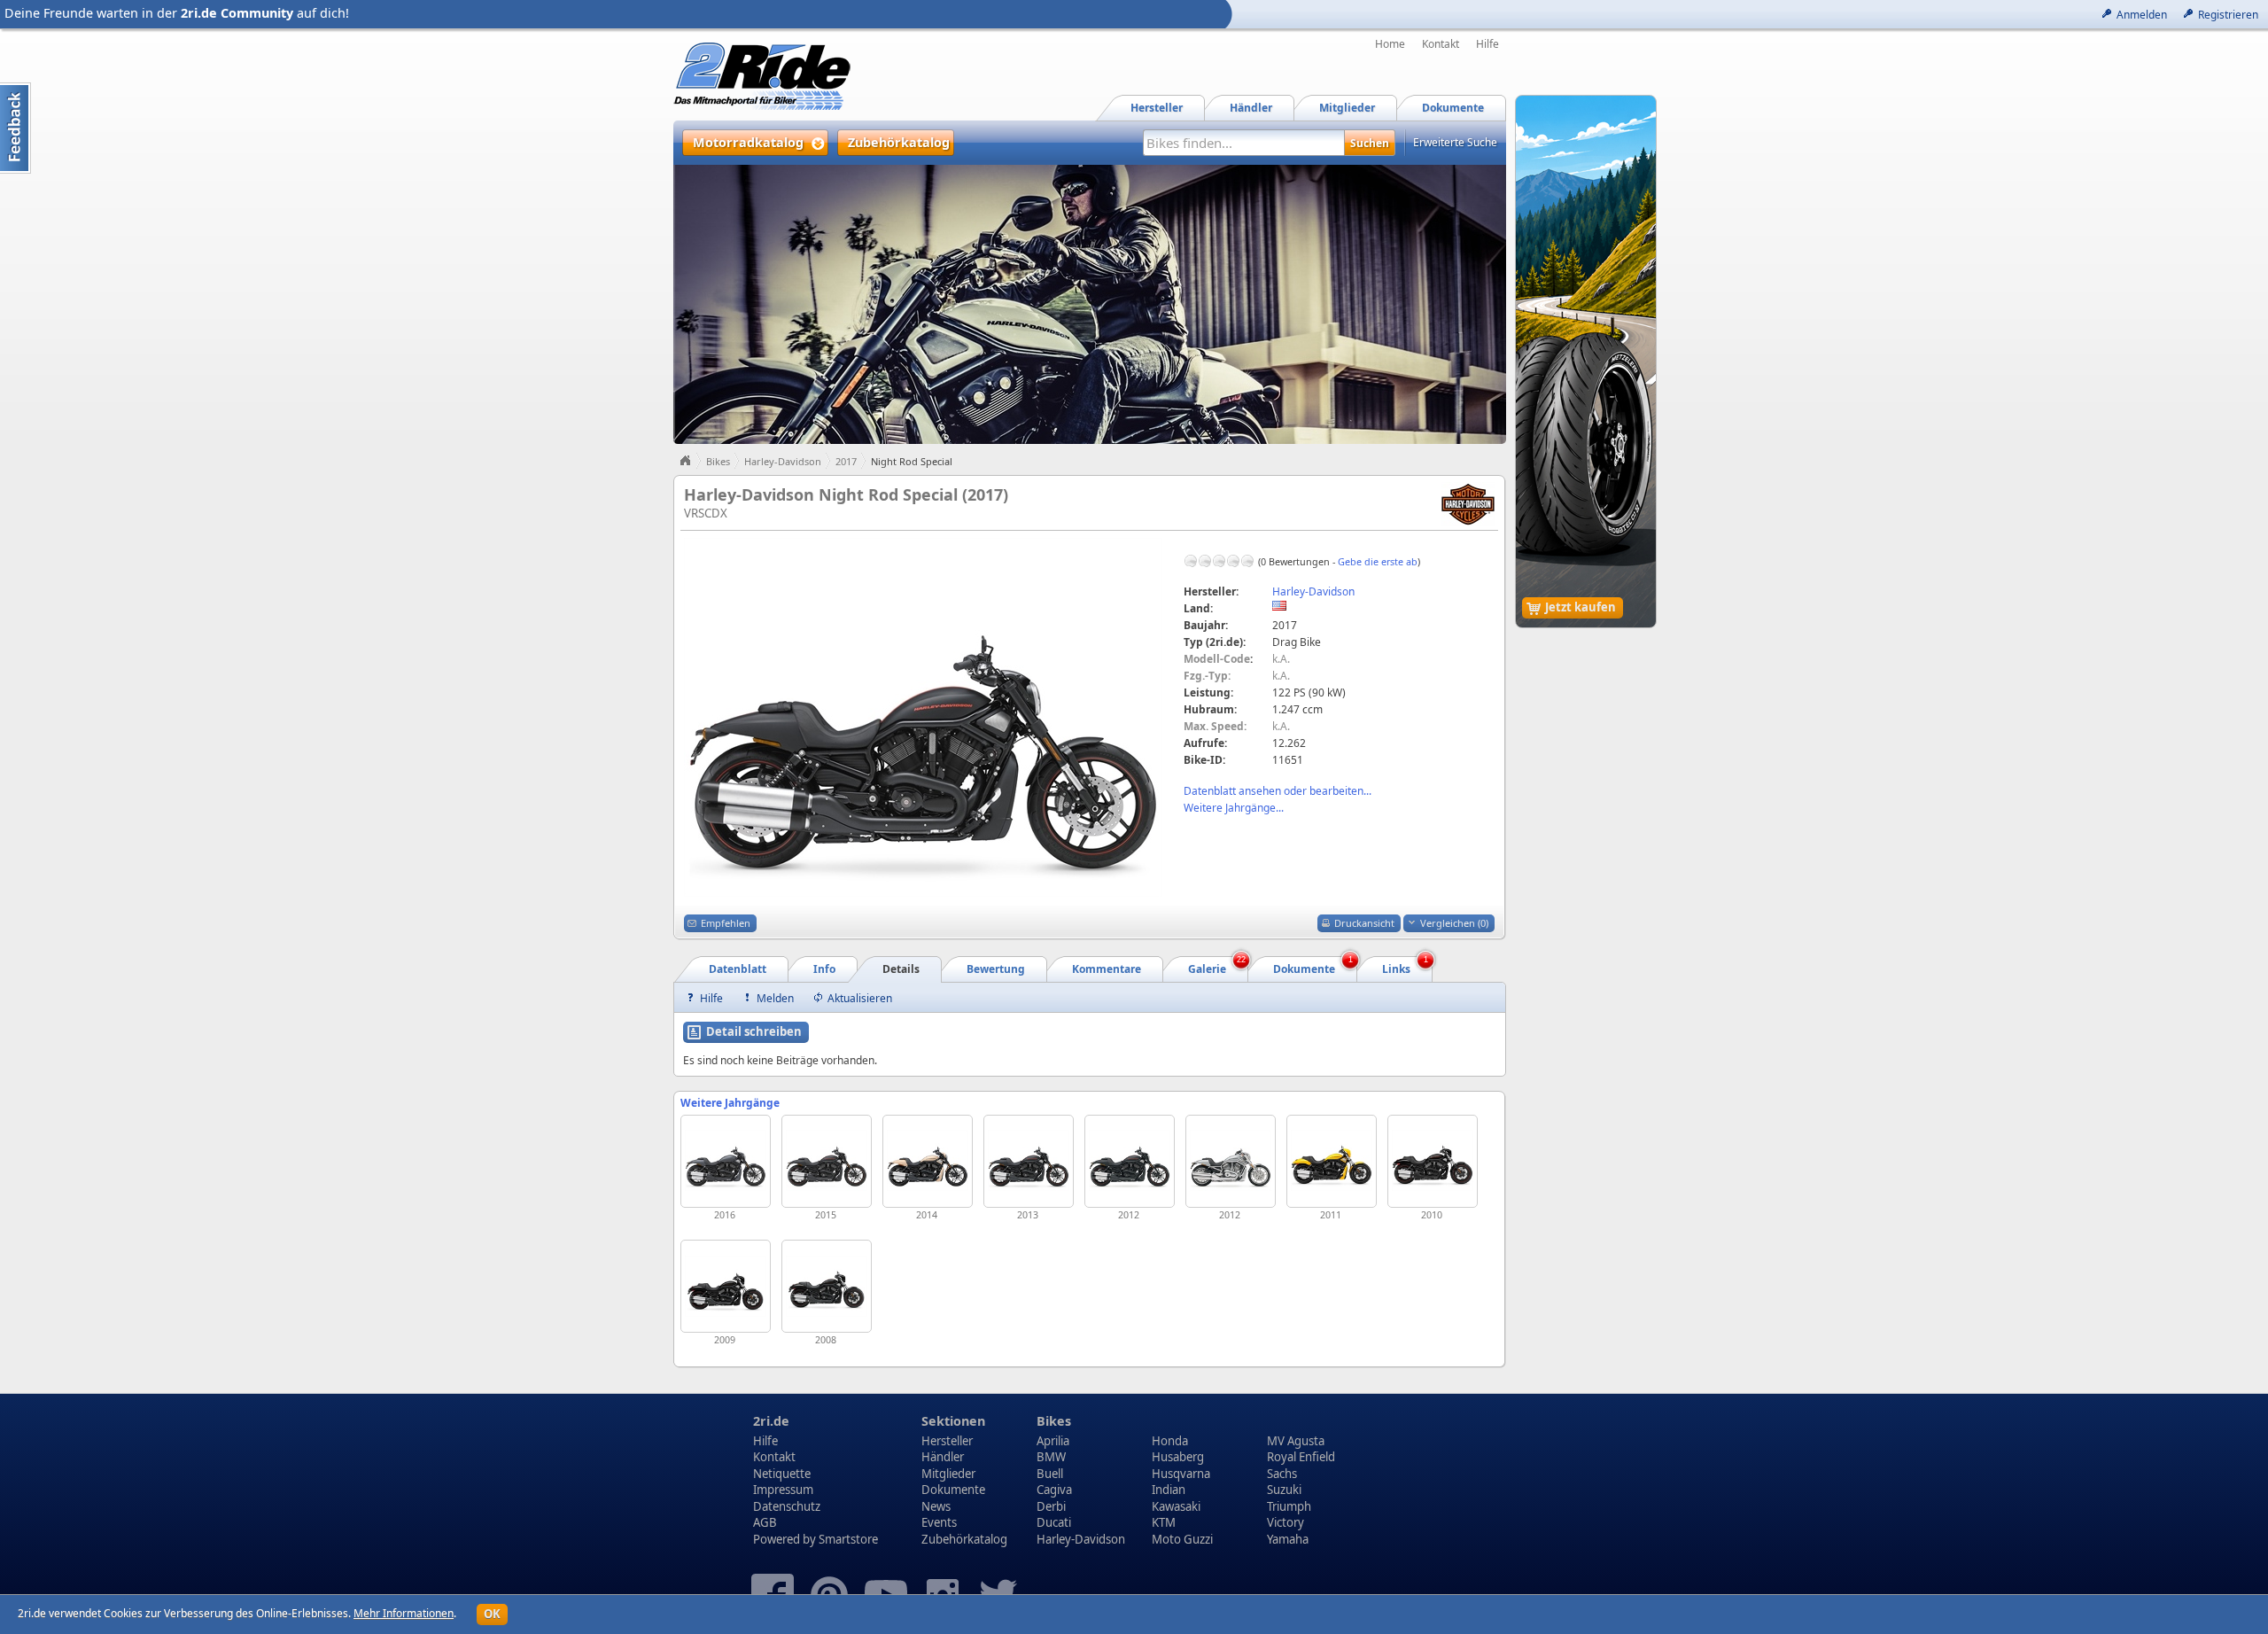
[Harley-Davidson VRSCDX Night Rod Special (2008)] (827, 1286)
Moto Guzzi (1182, 1539)
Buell (1050, 1474)
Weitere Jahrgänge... (1234, 808)
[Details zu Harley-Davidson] (1468, 503)
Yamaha (1288, 1539)
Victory (1285, 1522)
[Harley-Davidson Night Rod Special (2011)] (1332, 1161)
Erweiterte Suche (1455, 142)
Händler (943, 1457)
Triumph (1289, 1506)
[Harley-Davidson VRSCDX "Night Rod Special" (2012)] (1130, 1161)
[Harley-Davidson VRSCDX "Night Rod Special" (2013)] (1029, 1161)
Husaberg (1178, 1457)
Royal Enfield (1301, 1457)
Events (939, 1522)
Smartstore (848, 1539)
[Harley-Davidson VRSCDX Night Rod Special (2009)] (726, 1286)
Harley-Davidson (783, 461)
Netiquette (782, 1474)
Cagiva (1054, 1490)
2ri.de (771, 1421)
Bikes (718, 461)
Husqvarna (1181, 1474)
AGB (765, 1522)
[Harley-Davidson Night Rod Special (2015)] (827, 1161)
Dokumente (953, 1490)
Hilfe (1487, 44)
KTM (1164, 1522)
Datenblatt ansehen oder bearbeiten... (1278, 791)
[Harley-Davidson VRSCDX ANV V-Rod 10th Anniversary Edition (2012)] (1231, 1161)
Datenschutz (787, 1506)
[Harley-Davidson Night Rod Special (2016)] (726, 1161)
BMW (1051, 1457)
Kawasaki (1176, 1506)
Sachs (1282, 1474)
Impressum (783, 1490)
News (936, 1506)
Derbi (1051, 1506)
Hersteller (947, 1441)
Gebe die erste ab (1378, 561)
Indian (1169, 1490)
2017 (846, 461)
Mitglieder (948, 1474)
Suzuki (1284, 1490)
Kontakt (1441, 44)
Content (16, 128)
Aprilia (1053, 1441)
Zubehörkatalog (964, 1539)
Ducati (1054, 1522)
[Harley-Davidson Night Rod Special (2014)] (928, 1161)
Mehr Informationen (404, 1613)
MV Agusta (1296, 1441)
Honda (1170, 1441)
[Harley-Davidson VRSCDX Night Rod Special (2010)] (1433, 1161)
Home (1390, 44)
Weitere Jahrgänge (730, 1103)
